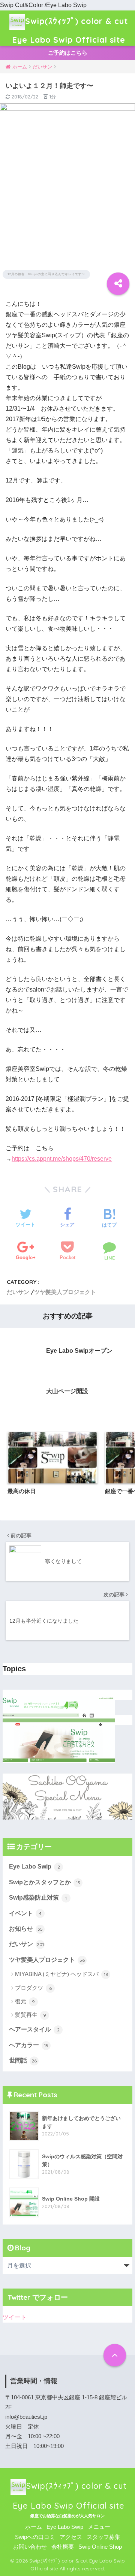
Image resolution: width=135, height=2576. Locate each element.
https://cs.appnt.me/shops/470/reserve (62, 1159)
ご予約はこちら (68, 53)
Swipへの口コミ (35, 2537)
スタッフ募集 (103, 2537)
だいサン (18, 1292)
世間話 (23, 2060)
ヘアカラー (29, 2045)
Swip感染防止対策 (38, 1898)
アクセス (71, 2537)
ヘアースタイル (34, 2029)
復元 (25, 2001)
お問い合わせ (30, 2547)
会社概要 (63, 2547)
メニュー (99, 2527)
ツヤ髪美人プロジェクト (65, 1292)
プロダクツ (33, 1988)
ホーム (34, 2527)
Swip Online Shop (100, 2547)
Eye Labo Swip (34, 1866)
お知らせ (26, 1929)
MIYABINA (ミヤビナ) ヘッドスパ (61, 1974)
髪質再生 (31, 2015)
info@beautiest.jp (26, 2417)
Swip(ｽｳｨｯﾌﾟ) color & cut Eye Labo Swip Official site (70, 30)
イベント (25, 1913)
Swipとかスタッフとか (45, 1882)
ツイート (15, 2317)
